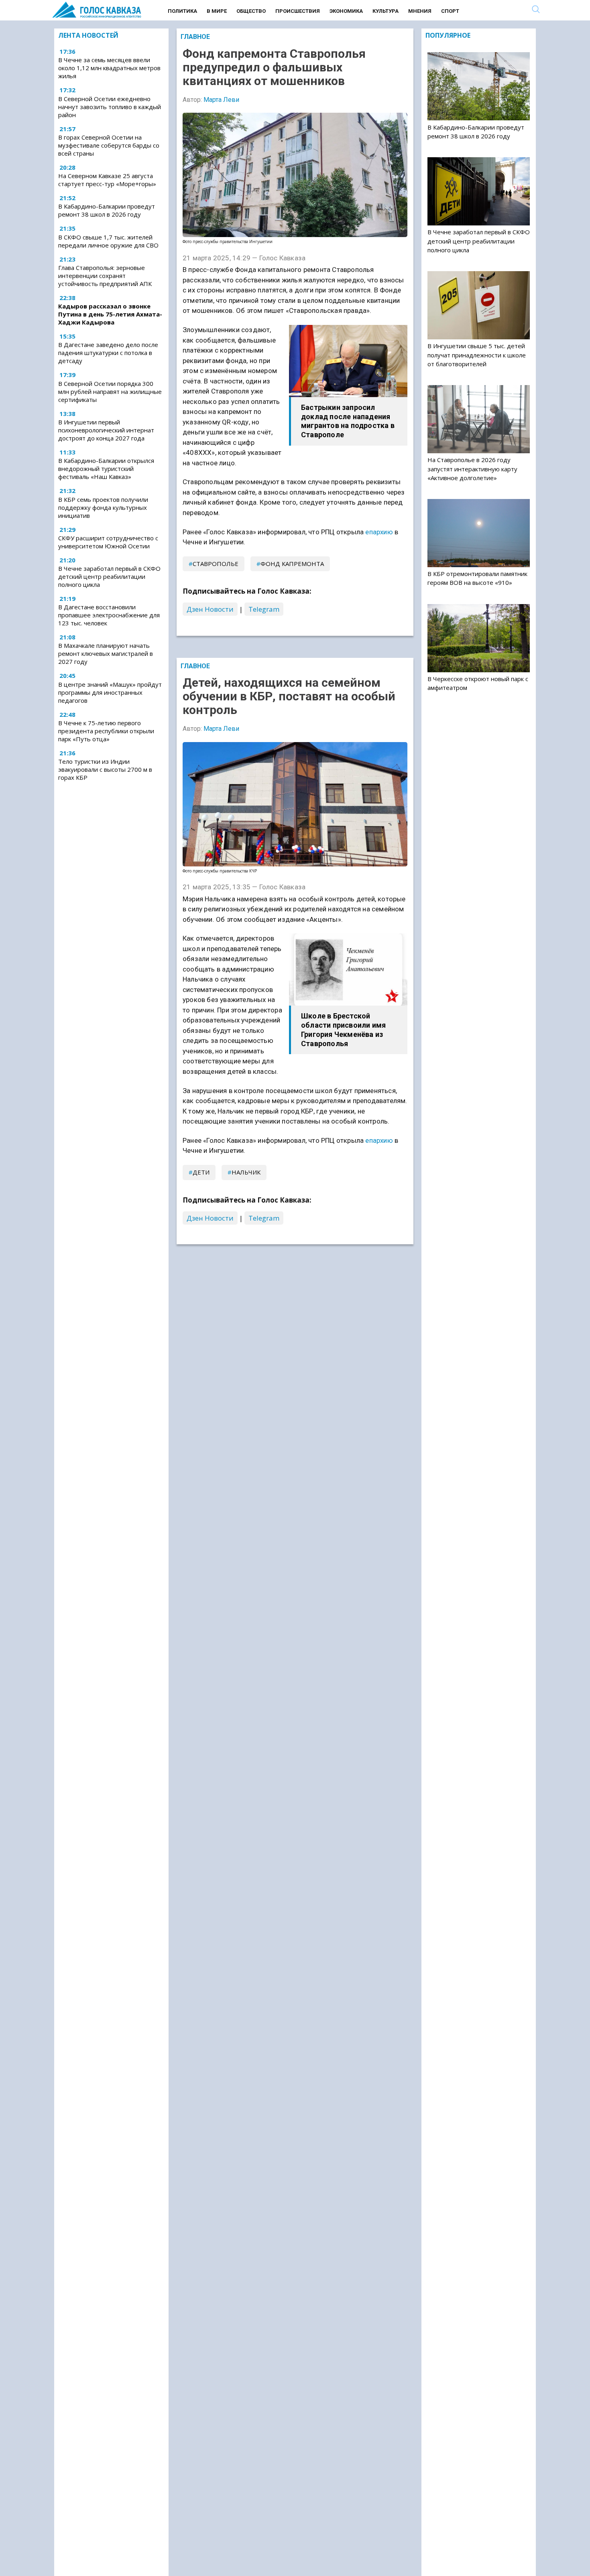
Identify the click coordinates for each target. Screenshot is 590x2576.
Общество (251, 11)
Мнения (420, 11)
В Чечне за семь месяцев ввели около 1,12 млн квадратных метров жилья (109, 68)
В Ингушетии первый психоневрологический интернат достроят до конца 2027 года (106, 430)
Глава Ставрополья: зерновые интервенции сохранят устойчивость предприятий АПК (105, 276)
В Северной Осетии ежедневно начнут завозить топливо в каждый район (110, 107)
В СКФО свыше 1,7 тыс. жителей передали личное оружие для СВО (108, 241)
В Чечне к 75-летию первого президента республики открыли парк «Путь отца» (106, 731)
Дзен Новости (210, 609)
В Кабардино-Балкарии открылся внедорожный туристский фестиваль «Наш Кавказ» (106, 469)
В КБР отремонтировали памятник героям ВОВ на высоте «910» (477, 578)
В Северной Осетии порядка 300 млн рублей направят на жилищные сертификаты (110, 391)
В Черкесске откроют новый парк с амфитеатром (478, 683)
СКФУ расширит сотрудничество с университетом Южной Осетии (108, 542)
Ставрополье (216, 564)
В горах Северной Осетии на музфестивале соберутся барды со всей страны (109, 145)
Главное (195, 37)
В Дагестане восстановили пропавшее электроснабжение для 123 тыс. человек (109, 615)
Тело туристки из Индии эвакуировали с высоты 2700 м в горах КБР (105, 769)
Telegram (264, 609)
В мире (217, 11)
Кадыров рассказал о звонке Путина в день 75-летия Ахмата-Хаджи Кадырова (110, 314)
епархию (379, 532)
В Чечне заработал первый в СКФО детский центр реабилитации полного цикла (109, 576)
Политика (182, 11)
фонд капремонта (292, 564)
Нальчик (246, 1172)
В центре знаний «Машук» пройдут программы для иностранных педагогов (110, 692)
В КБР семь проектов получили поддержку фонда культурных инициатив (103, 507)
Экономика (346, 11)
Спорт (450, 11)
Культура (386, 11)
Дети (201, 1172)
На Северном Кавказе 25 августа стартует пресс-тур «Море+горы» (107, 180)
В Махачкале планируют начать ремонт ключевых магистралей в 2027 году (106, 653)
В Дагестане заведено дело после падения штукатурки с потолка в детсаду (108, 353)
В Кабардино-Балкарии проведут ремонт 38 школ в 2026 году (107, 211)
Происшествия (298, 11)
